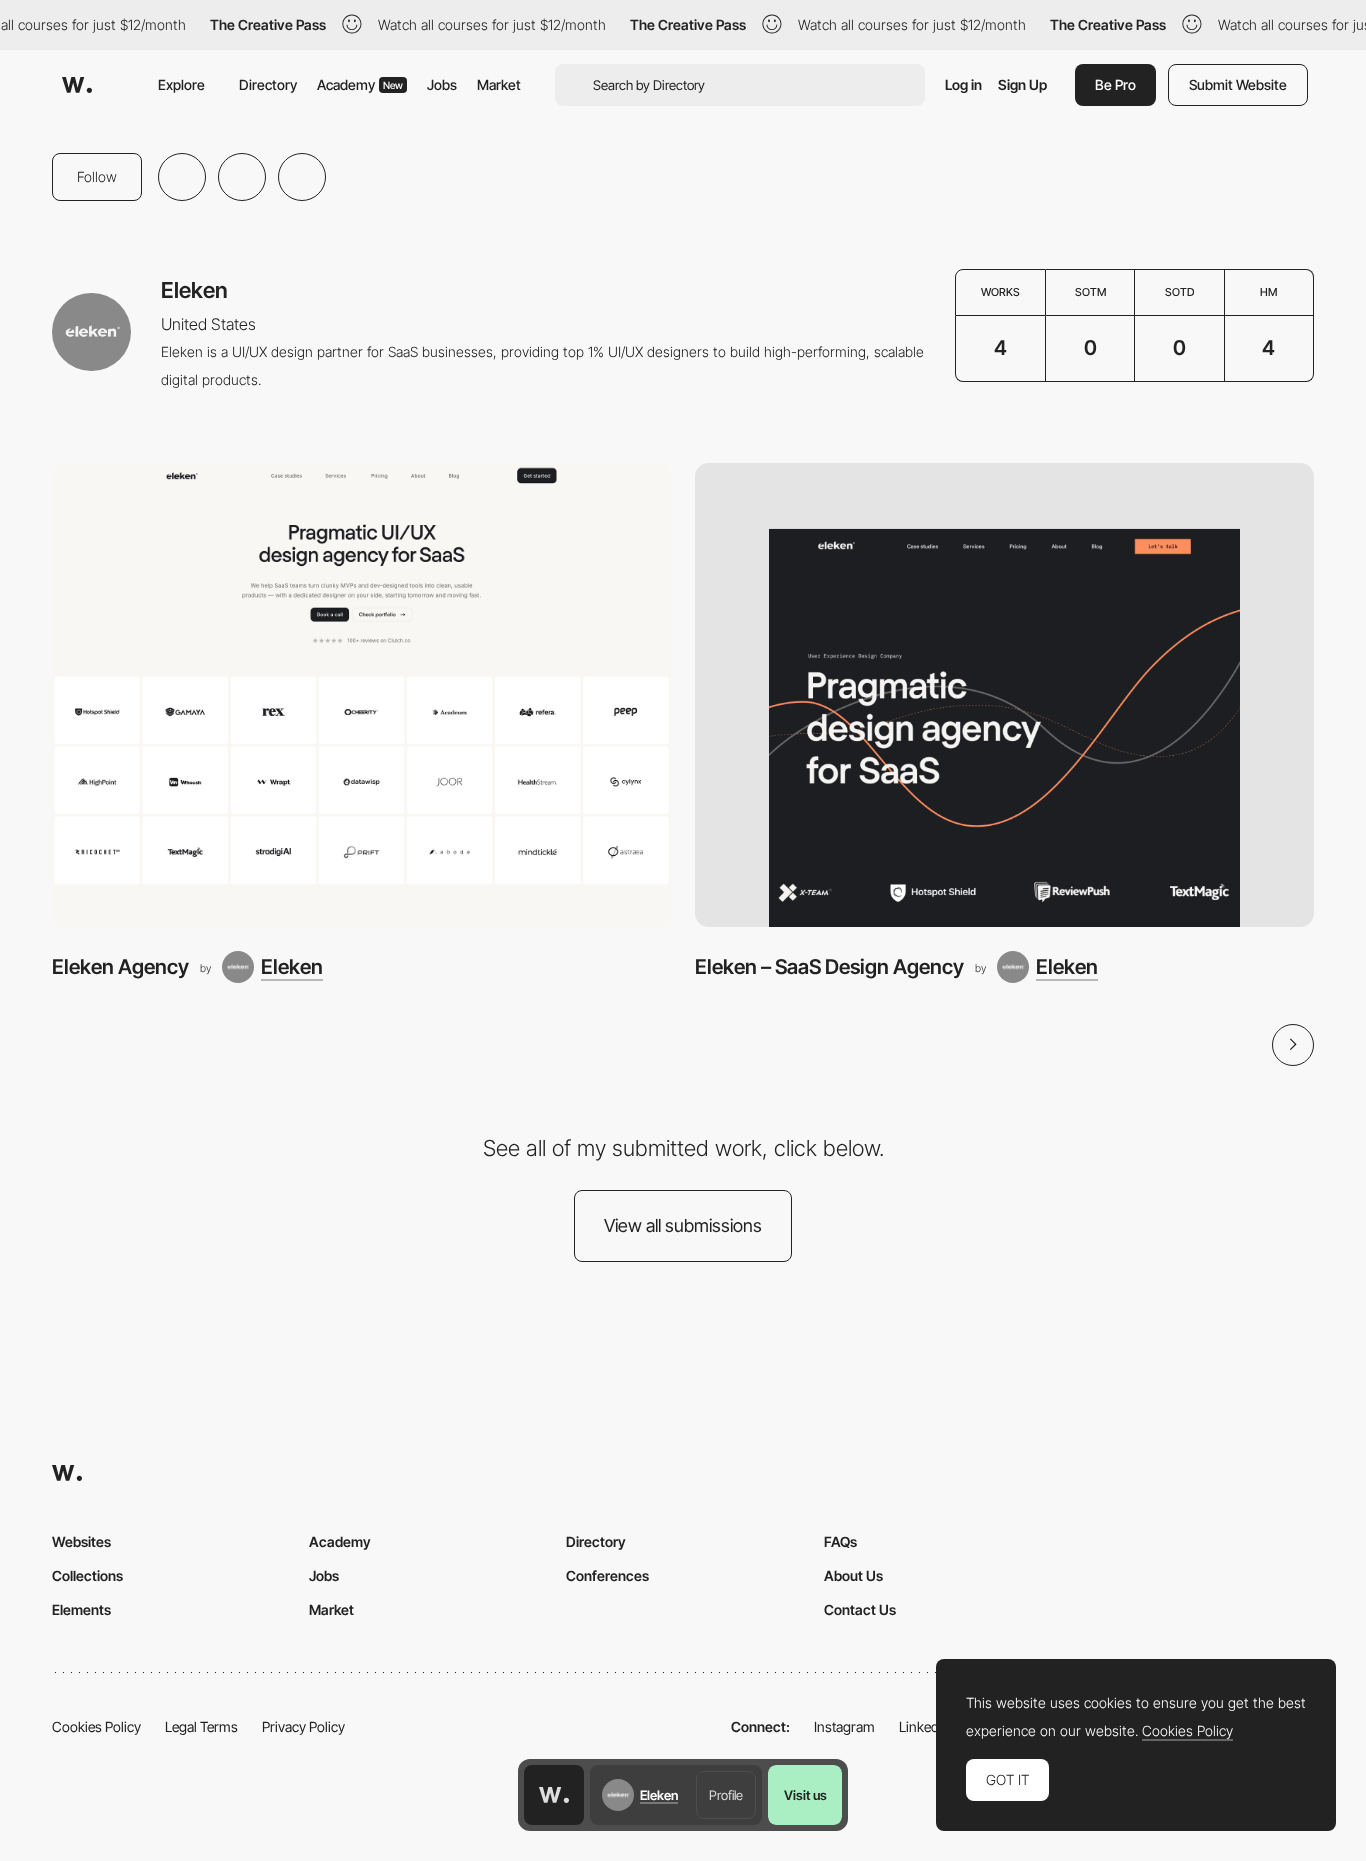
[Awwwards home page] (554, 1795)
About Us (853, 1575)
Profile (726, 1795)
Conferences (607, 1575)
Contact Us (860, 1609)
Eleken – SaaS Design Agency (829, 966)
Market (499, 84)
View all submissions (683, 1225)
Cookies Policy (96, 1726)
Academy (360, 84)
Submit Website (1238, 84)
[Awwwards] (77, 85)
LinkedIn (924, 1726)
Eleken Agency (120, 966)
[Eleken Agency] (361, 695)
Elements (81, 1609)
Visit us (805, 1795)
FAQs (840, 1541)
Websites (81, 1541)
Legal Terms (201, 1726)
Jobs (442, 84)
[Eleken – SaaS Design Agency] (1004, 695)
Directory (268, 84)
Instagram (844, 1726)
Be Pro (1115, 84)
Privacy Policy (303, 1726)
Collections (87, 1575)
